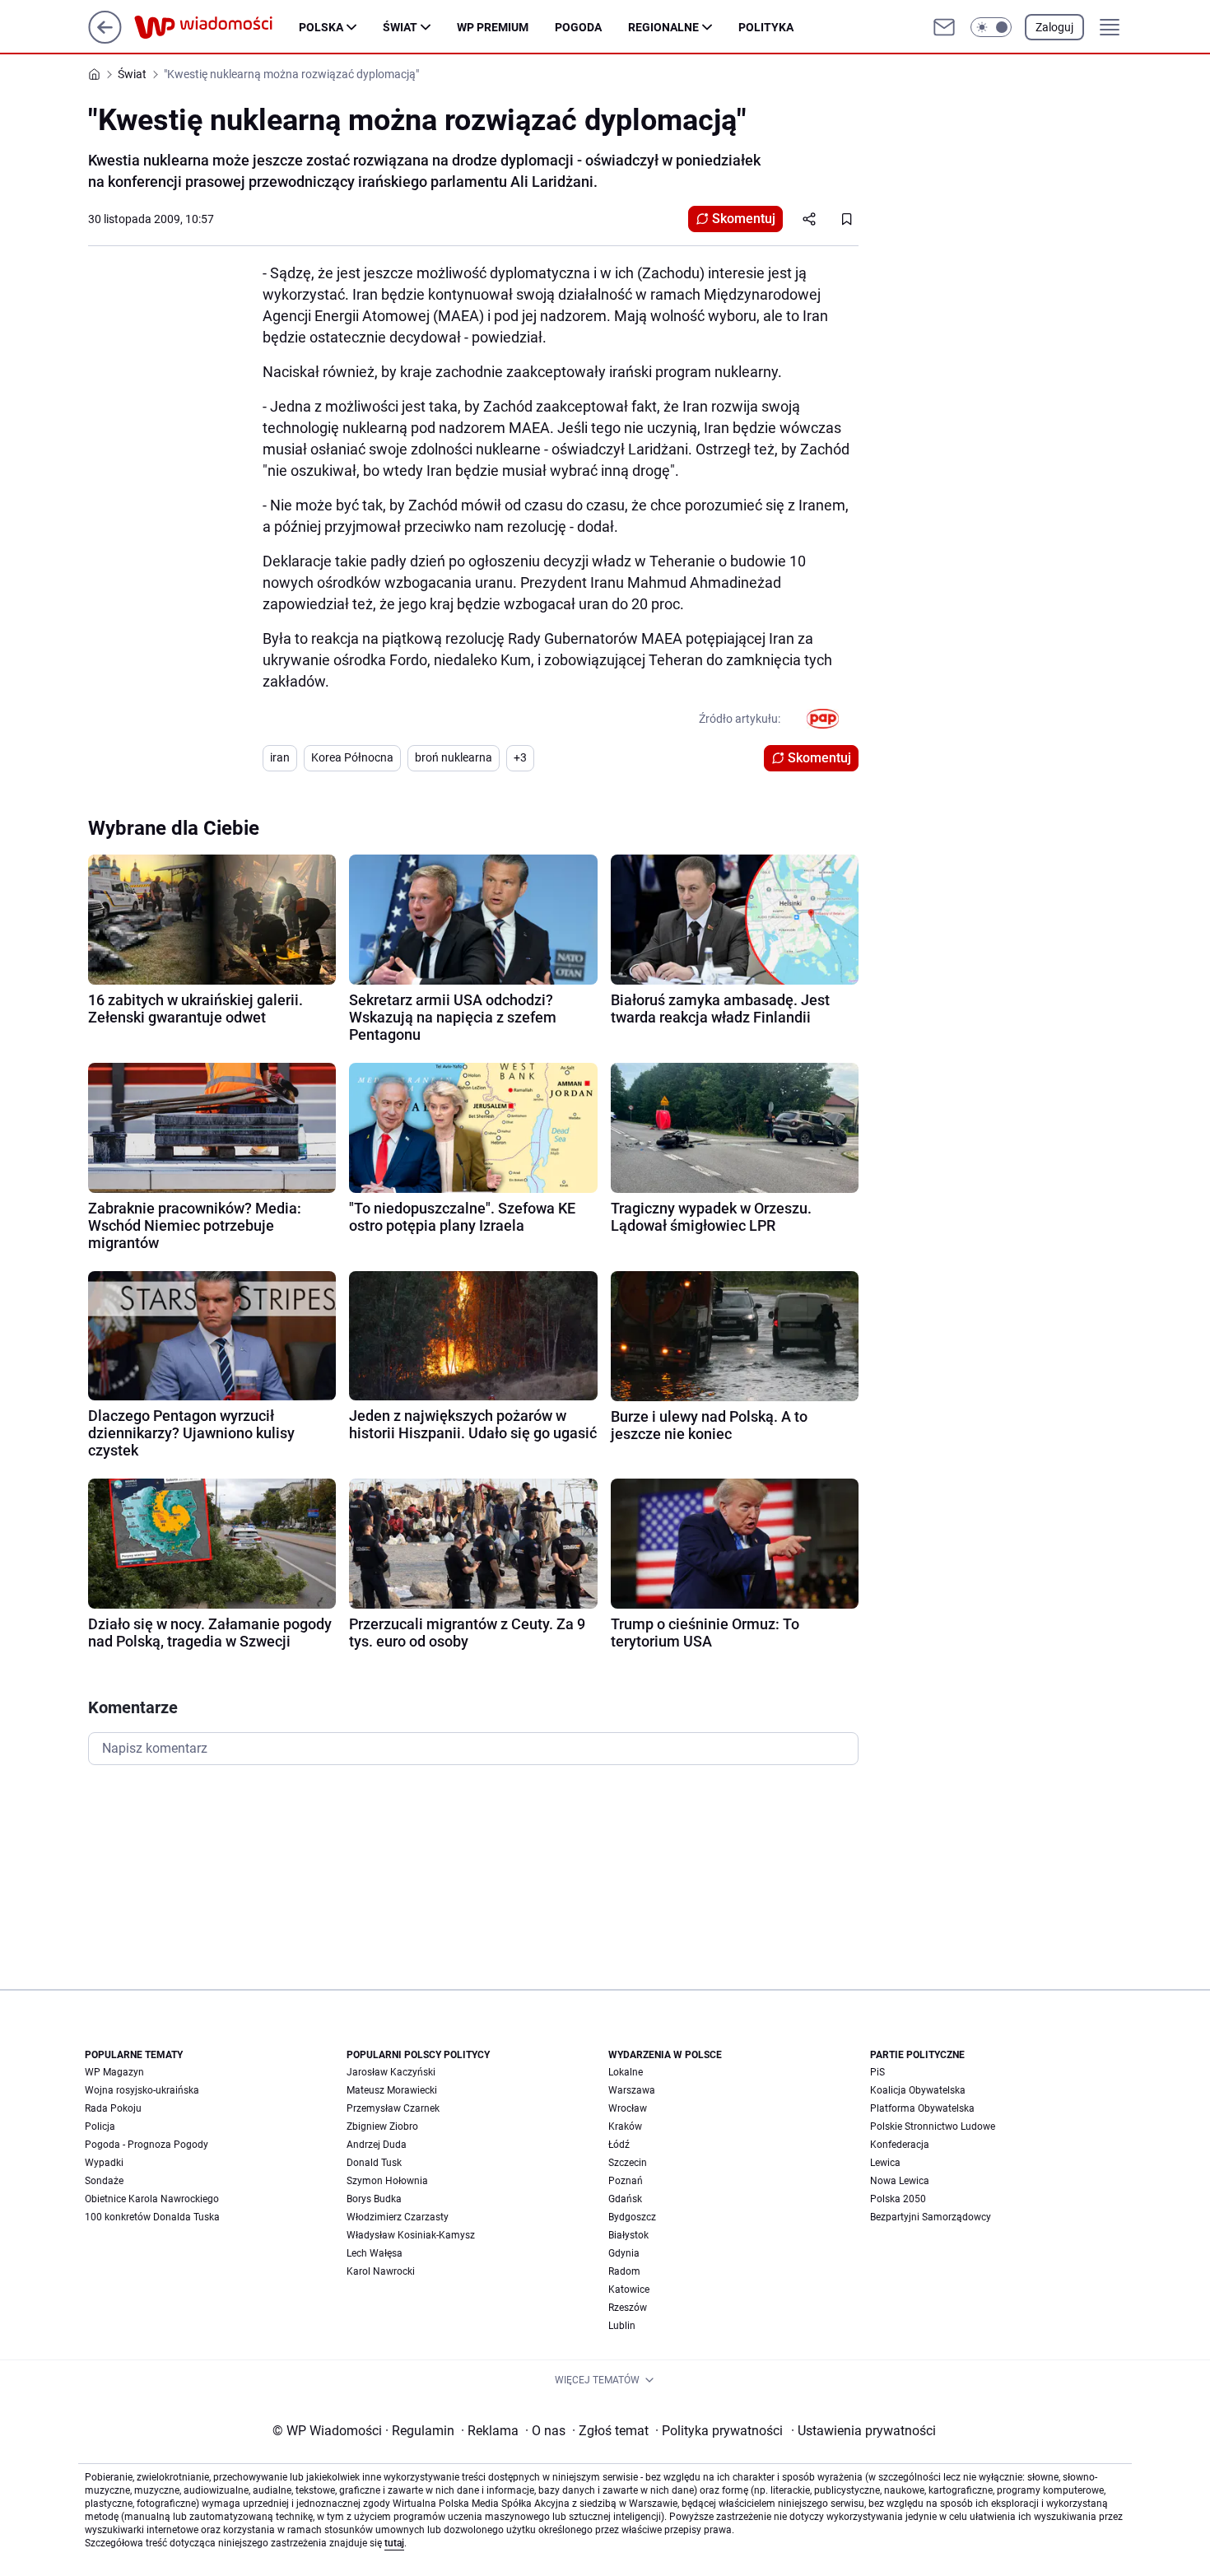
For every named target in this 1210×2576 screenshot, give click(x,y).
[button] (991, 27)
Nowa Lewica (900, 2181)
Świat (400, 27)
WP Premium (493, 27)
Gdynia (624, 2253)
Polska (321, 27)
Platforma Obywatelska (922, 2108)
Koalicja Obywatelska (918, 2090)
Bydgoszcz (632, 2217)
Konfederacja (900, 2145)
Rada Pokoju (113, 2108)
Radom (624, 2271)
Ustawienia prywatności (863, 2431)
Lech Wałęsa (375, 2253)
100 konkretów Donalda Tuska (152, 2217)
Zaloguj (1054, 27)
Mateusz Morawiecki (392, 2090)
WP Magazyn (114, 2072)
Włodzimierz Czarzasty (398, 2217)
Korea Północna (352, 757)
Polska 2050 (898, 2199)
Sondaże (104, 2181)
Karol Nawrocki (381, 2271)
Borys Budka (374, 2199)
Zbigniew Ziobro (382, 2126)
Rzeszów (628, 2308)
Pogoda (578, 27)
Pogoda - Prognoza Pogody (147, 2145)
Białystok (628, 2235)
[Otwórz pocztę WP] (944, 27)
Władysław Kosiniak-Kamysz (411, 2235)
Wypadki (104, 2163)
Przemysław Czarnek (393, 2108)
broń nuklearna (454, 757)
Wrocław (628, 2108)
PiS (877, 2072)
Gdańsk (625, 2199)
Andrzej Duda (377, 2145)
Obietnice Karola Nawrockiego (152, 2199)
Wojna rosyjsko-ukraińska (142, 2090)
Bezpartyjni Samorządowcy (931, 2217)
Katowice (629, 2290)
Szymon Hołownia (387, 2181)
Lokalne (626, 2072)
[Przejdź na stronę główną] (105, 39)
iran (280, 757)
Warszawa (632, 2090)
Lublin (622, 2326)
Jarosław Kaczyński (391, 2072)
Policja (100, 2126)
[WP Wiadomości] (216, 27)
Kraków (625, 2126)
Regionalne (663, 27)
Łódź (619, 2145)
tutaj (394, 2543)
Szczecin (628, 2163)
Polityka (766, 27)
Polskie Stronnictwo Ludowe (933, 2126)
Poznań (626, 2181)
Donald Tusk (374, 2163)
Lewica (885, 2163)
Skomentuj (744, 219)
